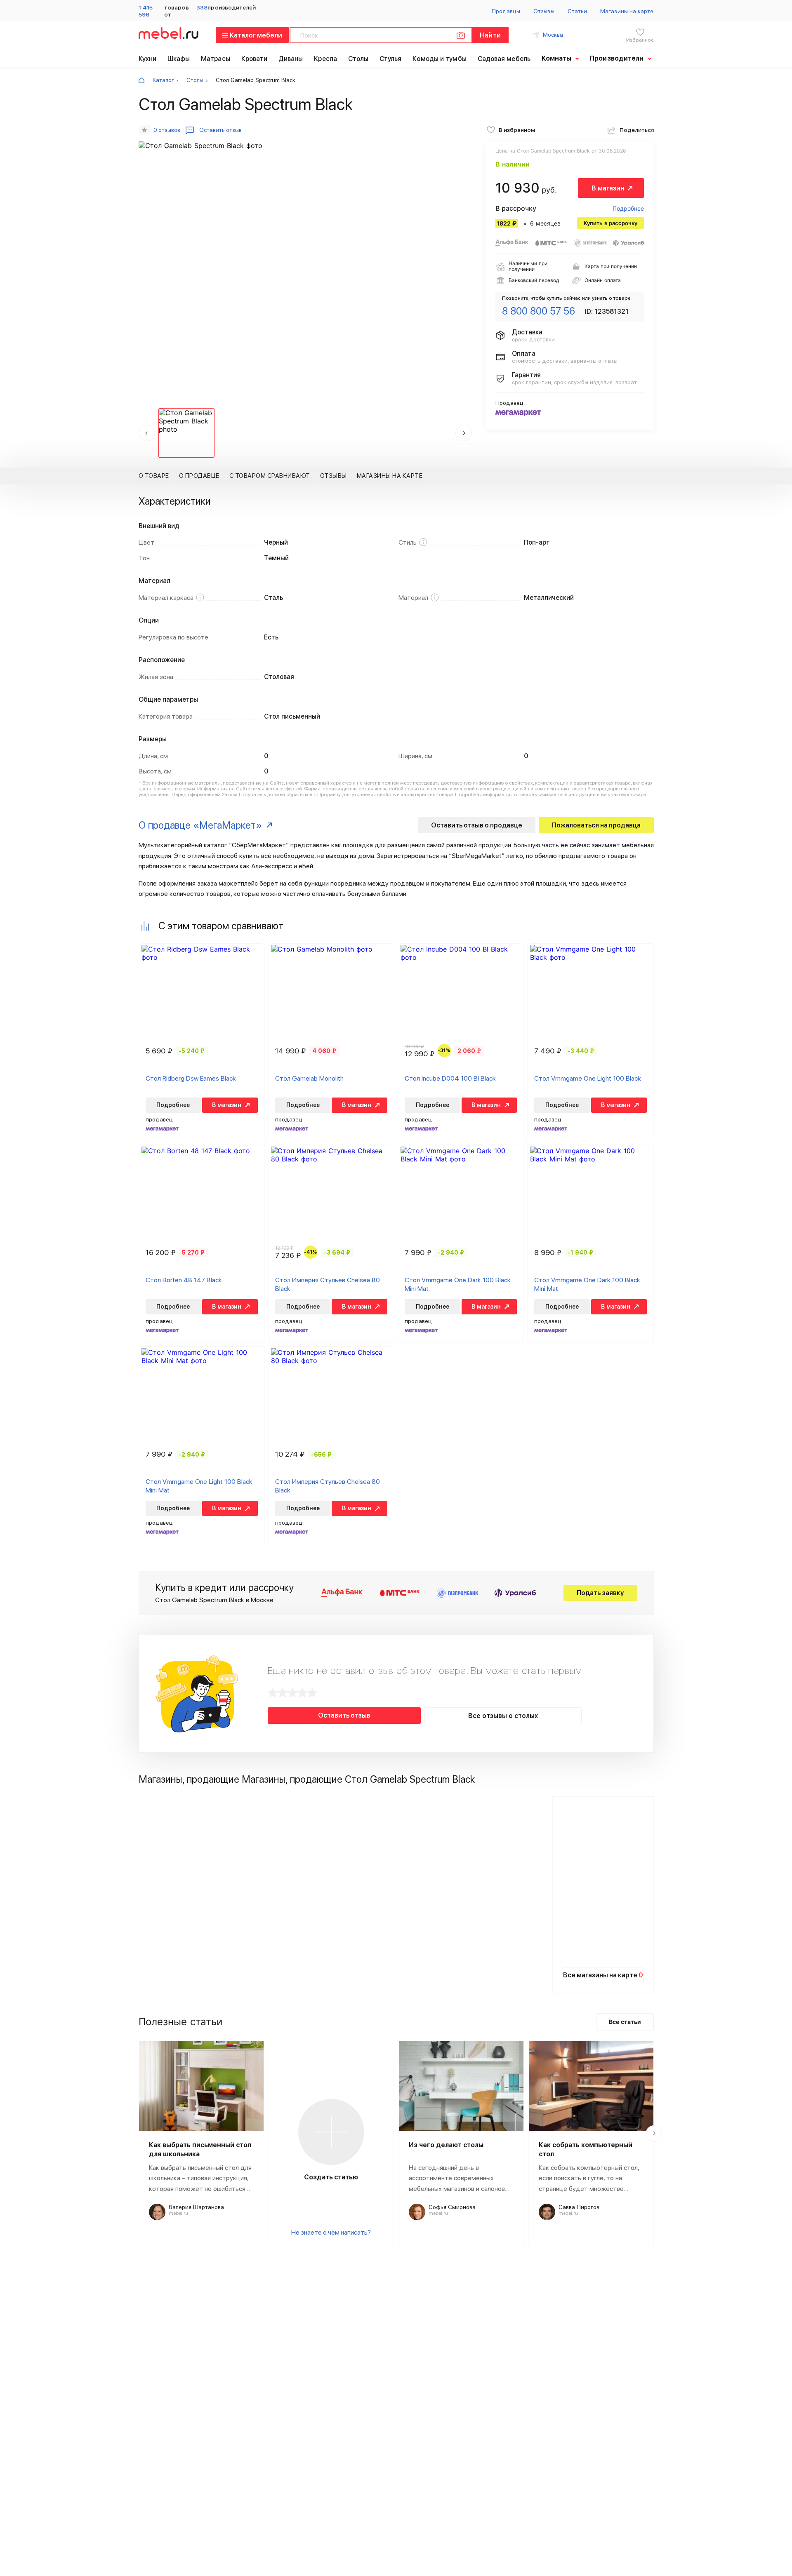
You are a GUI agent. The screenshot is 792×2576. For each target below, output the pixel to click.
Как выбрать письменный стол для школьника (200, 2149)
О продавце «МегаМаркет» (200, 825)
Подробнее (628, 208)
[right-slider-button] (654, 2134)
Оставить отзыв (344, 1715)
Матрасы (216, 59)
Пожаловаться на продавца (596, 825)
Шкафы (179, 59)
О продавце (199, 476)
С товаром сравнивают (270, 476)
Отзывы (544, 11)
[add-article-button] (331, 2132)
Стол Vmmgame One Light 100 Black (588, 1078)
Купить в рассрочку (610, 223)
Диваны (291, 59)
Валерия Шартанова (196, 2207)
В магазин (608, 188)
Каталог (163, 80)
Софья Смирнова (452, 2207)
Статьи (577, 11)
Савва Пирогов (579, 2207)
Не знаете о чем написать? (331, 2232)
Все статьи (625, 2022)
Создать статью (331, 2177)
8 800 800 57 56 (539, 311)
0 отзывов (167, 130)
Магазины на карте (627, 11)
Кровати (255, 59)
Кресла (325, 59)
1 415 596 (146, 11)
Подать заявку (600, 1593)
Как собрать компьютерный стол (586, 2149)
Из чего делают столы (446, 2145)
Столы (358, 59)
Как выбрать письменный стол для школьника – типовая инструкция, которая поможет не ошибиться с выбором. (200, 2179)
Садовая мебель (504, 59)
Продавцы (506, 11)
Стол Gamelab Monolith (309, 1078)
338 (202, 7)
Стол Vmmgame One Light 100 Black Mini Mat (199, 1486)
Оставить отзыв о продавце (477, 825)
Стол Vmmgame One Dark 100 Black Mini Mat (458, 1284)
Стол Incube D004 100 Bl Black (450, 1078)
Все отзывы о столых (503, 1716)
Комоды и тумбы (439, 59)
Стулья (391, 59)
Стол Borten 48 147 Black (184, 1280)
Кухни (148, 59)
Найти (490, 35)
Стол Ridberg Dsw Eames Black (191, 1078)
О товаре (154, 476)
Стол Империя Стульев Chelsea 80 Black (328, 1284)
